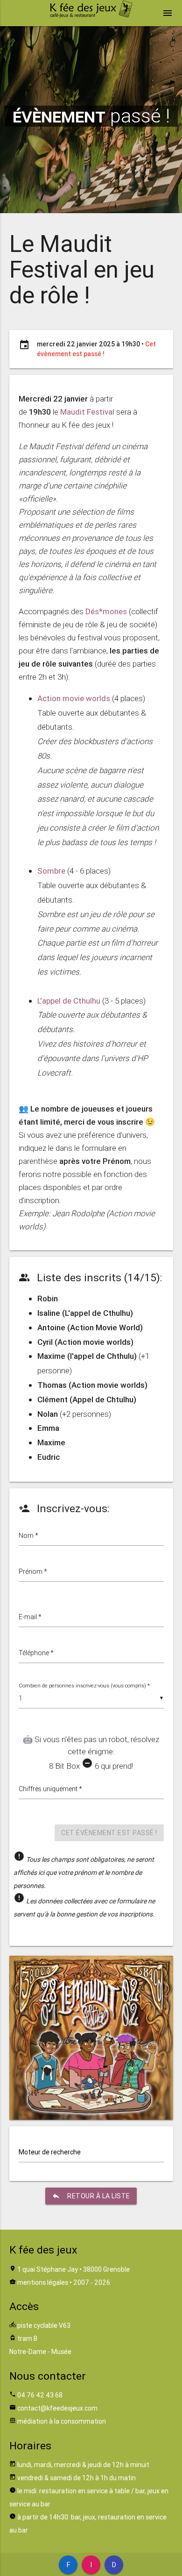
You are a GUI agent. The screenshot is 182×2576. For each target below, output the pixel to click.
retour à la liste (91, 2196)
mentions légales (43, 2282)
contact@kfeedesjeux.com (57, 2408)
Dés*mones (106, 611)
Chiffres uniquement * (50, 1789)
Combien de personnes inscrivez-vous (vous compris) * (84, 1686)
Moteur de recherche (50, 2152)
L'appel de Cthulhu (69, 1001)
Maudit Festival (87, 412)
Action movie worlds (74, 698)
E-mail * (30, 1617)
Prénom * (33, 1571)
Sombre (51, 871)
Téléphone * (36, 1653)
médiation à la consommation (62, 2421)
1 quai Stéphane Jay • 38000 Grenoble (73, 2269)
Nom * (28, 1536)
